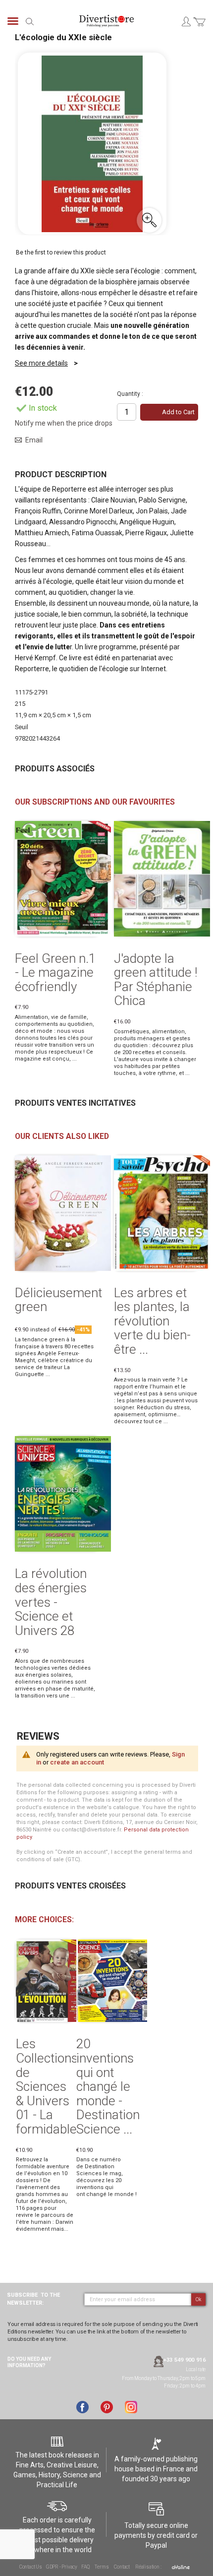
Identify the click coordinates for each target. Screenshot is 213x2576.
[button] (149, 220)
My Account (186, 21)
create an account (77, 1762)
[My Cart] (199, 28)
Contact (122, 2567)
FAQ (85, 2567)
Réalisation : (149, 2567)
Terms (102, 2567)
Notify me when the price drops (64, 423)
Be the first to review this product (61, 252)
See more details (41, 363)
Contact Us (31, 2567)
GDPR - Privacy (62, 2567)
